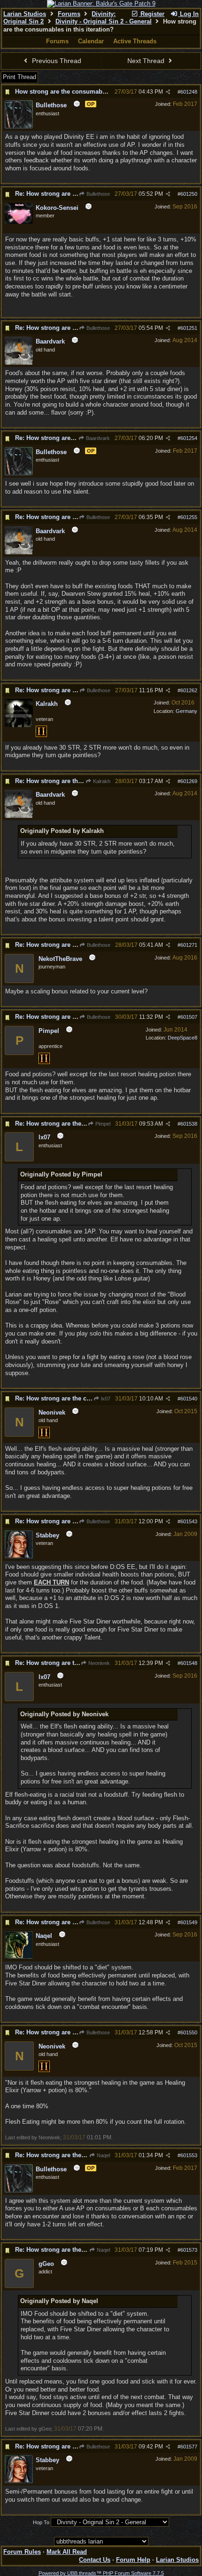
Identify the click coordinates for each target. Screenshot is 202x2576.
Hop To (41, 2522)
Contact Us (95, 2560)
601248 (189, 92)
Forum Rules (22, 2552)
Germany (186, 711)
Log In (188, 14)
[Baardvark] (19, 363)
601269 (189, 781)
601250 (189, 194)
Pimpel (102, 1124)
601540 (189, 1399)
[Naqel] (19, 1957)
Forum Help (133, 2560)
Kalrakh (101, 781)
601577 (189, 2447)
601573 (189, 2250)
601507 (189, 1017)
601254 (189, 438)
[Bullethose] (19, 127)
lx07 (105, 1399)
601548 (189, 1663)
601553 (189, 2155)
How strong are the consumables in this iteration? (88, 92)
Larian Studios (25, 14)
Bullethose (97, 194)
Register (151, 14)
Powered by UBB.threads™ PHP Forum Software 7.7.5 (101, 2573)
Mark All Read (67, 2552)
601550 (189, 2032)
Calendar (91, 41)
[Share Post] (168, 92)
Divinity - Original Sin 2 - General (104, 21)
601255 (189, 517)
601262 (189, 690)
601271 (189, 945)
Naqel (103, 2155)
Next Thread (147, 61)
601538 (189, 1124)
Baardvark (97, 438)
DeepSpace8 (183, 1038)
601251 (189, 328)
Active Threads (135, 41)
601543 (189, 1521)
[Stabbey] (19, 1557)
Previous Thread (56, 61)
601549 (189, 1922)
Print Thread (19, 77)
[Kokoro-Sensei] (19, 222)
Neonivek (98, 1663)
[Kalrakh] (19, 725)
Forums (69, 14)
